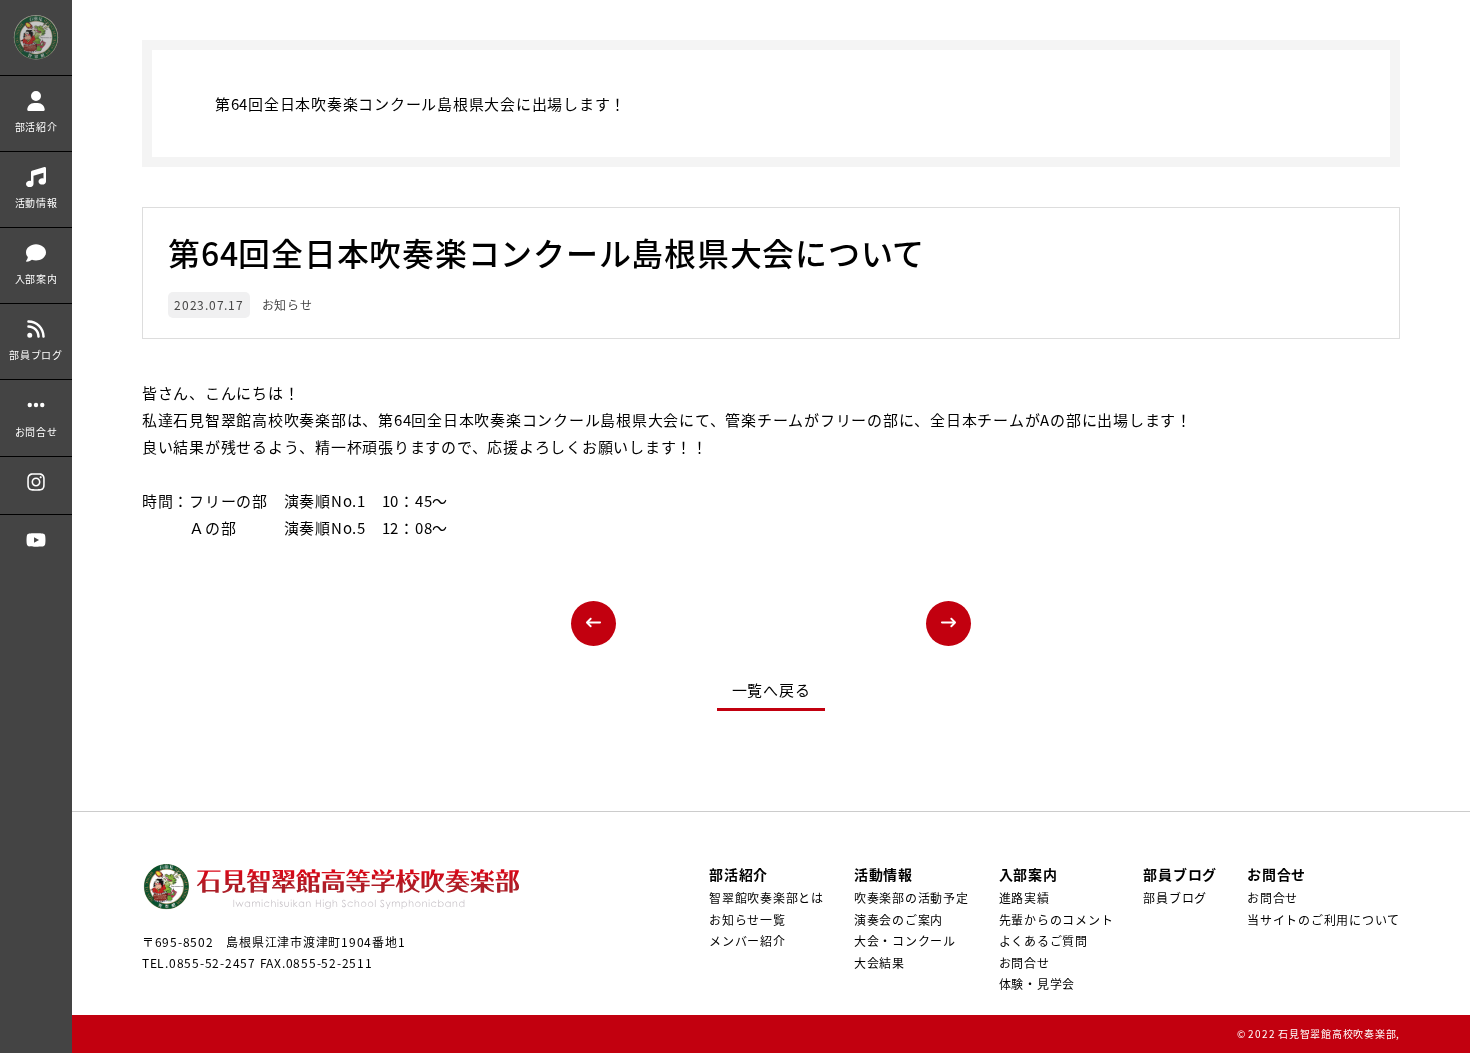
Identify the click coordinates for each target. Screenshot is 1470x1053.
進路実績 (1024, 897)
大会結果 (879, 962)
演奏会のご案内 (898, 919)
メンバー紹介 (747, 940)
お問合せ (1024, 962)
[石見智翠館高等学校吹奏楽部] (36, 37)
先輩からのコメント (1056, 919)
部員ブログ (1175, 897)
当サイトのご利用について (1323, 919)
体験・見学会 (1037, 983)
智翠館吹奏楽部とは (766, 897)
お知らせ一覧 (747, 919)
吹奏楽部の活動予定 (911, 897)
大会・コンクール (905, 940)
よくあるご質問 (1043, 940)
